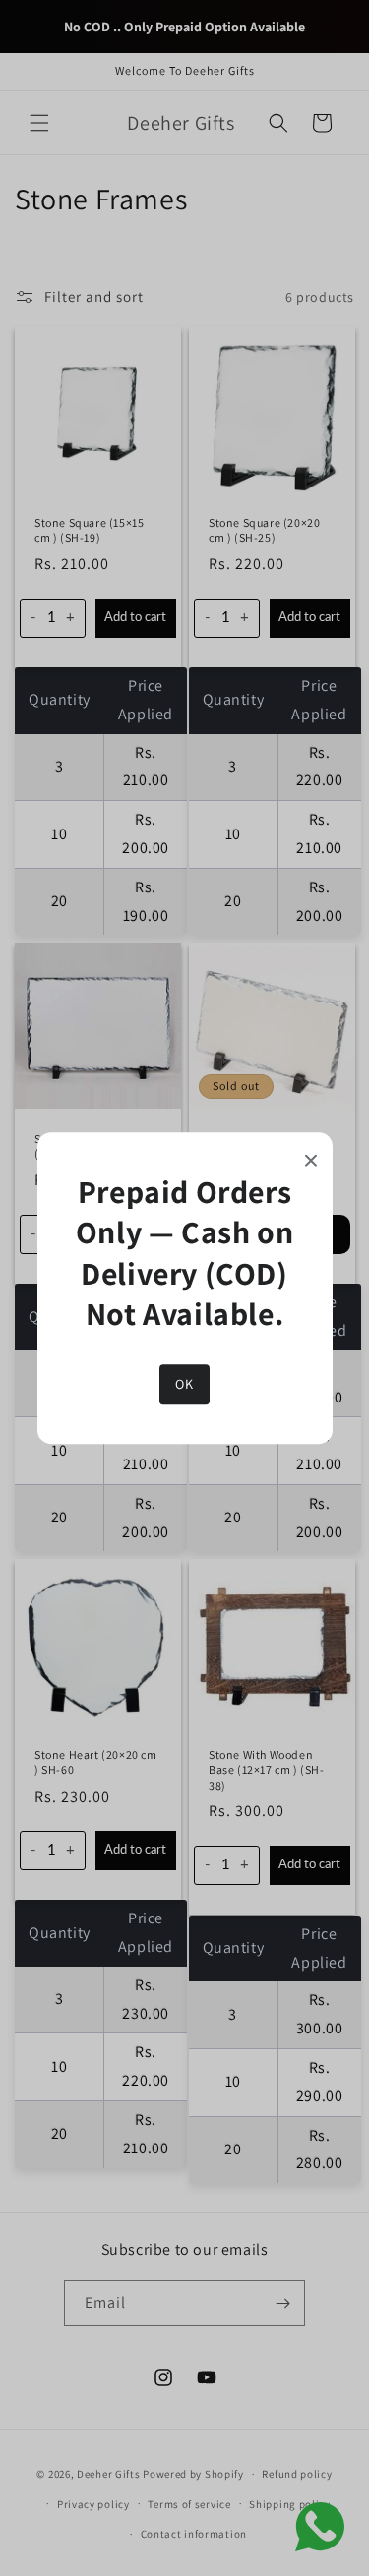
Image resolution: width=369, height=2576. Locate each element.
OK (184, 1384)
